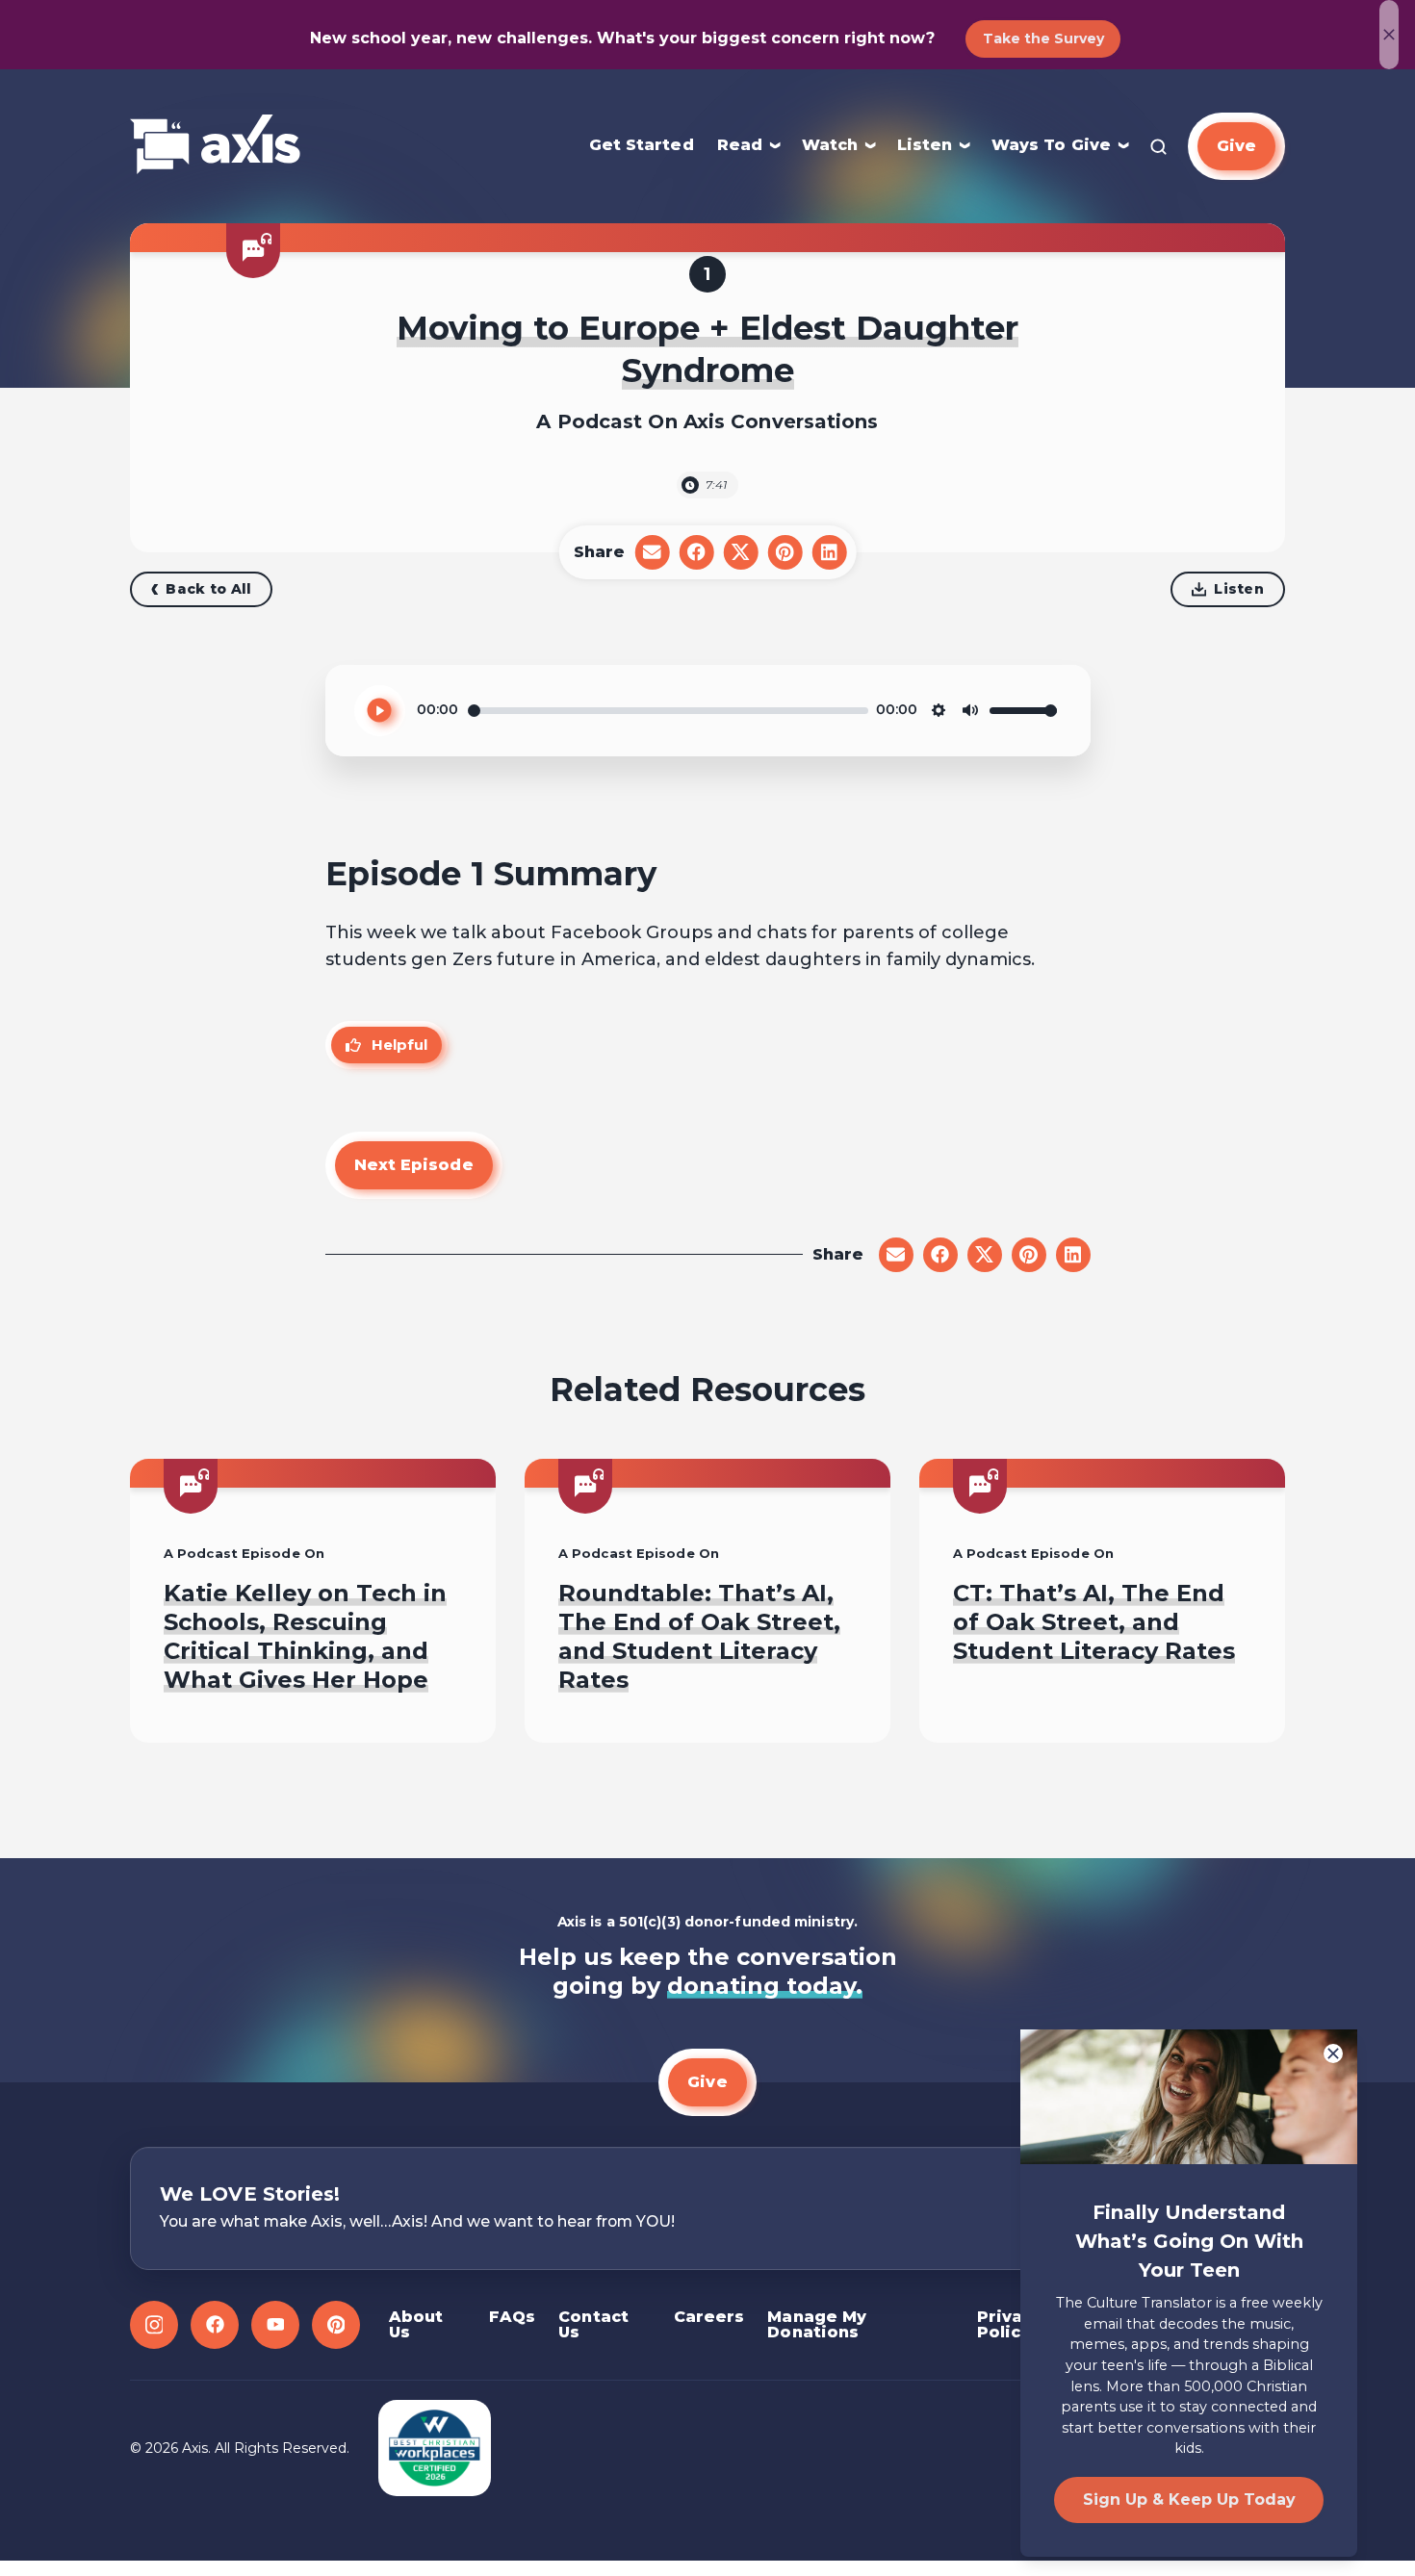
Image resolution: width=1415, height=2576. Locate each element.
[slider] (668, 711)
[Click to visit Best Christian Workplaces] (435, 2448)
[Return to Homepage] (215, 146)
